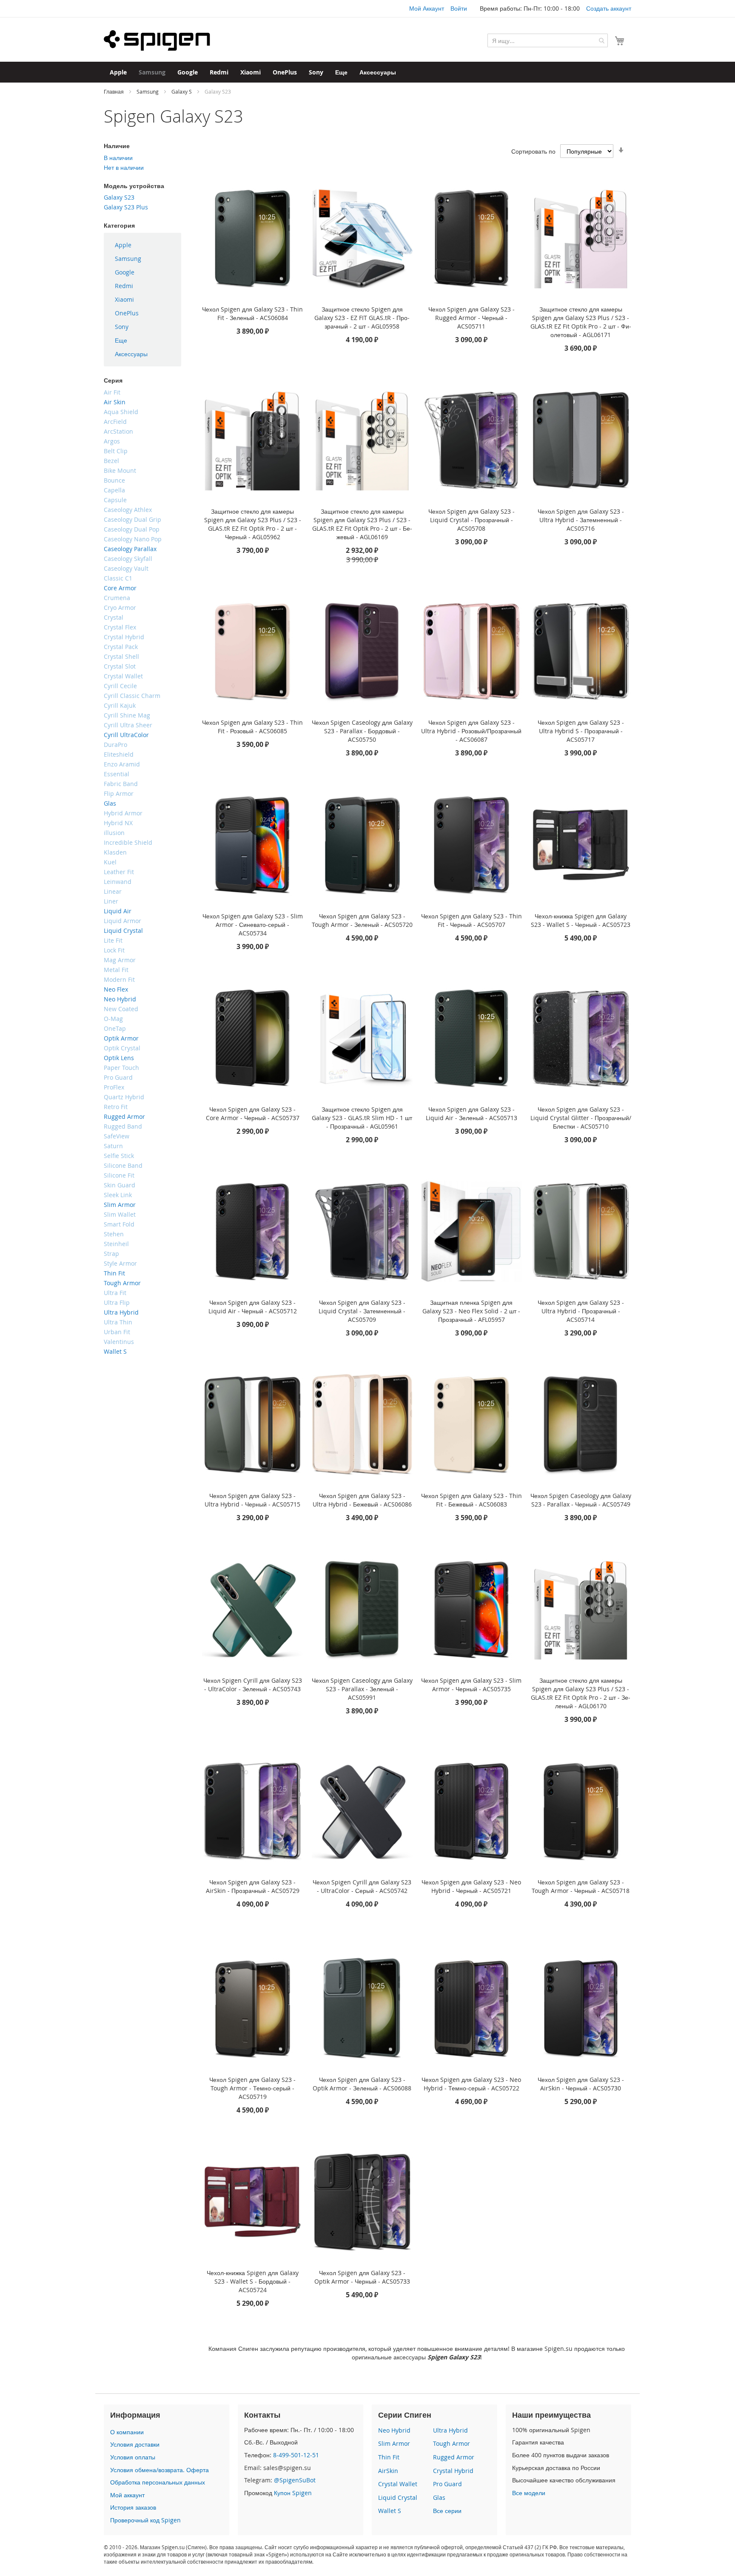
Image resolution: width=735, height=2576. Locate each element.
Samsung (148, 91)
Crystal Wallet (398, 2484)
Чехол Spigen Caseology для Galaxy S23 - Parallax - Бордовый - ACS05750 (362, 731)
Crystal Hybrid (453, 2471)
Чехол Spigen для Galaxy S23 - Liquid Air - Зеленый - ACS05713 (471, 1114)
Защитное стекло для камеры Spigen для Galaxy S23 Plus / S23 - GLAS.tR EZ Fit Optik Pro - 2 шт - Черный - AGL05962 (253, 524)
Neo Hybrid (394, 2430)
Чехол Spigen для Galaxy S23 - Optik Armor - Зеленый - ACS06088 (362, 2084)
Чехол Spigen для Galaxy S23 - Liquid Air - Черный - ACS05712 (253, 1307)
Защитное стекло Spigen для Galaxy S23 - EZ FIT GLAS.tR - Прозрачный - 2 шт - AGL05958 (362, 318)
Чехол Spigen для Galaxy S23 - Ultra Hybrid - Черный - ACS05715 (252, 1500)
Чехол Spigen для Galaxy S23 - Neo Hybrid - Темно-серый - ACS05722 (471, 2084)
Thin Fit (389, 2457)
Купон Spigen (293, 2493)
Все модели (529, 2493)
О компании (127, 2432)
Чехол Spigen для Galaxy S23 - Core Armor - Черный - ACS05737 (253, 1114)
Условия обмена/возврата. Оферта (160, 2470)
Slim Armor (394, 2443)
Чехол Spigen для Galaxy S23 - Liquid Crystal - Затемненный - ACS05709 (362, 1311)
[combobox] (548, 40)
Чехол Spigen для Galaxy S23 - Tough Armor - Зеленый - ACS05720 (362, 920)
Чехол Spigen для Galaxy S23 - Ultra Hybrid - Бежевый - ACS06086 (362, 1500)
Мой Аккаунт (427, 8)
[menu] (142, 300)
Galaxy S (182, 91)
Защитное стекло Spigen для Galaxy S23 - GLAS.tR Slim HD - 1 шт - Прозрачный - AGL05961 (362, 1118)
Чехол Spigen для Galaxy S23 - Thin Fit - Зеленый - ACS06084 (252, 313)
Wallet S (390, 2511)
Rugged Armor (454, 2457)
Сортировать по (533, 151)
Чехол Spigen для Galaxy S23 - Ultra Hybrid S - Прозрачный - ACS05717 (581, 731)
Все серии (447, 2511)
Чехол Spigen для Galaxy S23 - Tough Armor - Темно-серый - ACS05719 (252, 2088)
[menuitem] (118, 72)
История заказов (133, 2507)
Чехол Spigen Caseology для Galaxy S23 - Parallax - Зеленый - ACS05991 (362, 1689)
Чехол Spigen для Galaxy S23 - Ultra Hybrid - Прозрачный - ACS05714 (581, 1311)
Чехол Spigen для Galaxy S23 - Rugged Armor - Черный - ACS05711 (471, 318)
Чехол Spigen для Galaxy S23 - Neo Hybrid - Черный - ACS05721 (471, 1886)
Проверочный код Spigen (145, 2520)
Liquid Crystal (398, 2497)
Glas (439, 2497)
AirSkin (388, 2471)
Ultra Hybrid (450, 2430)
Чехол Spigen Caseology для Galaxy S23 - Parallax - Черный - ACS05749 (581, 1500)
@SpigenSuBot (295, 2480)
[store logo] (157, 40)
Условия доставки (135, 2444)
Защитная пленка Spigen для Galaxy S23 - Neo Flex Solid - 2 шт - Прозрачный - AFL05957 (471, 1311)
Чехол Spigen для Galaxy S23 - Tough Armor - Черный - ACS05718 (581, 1886)
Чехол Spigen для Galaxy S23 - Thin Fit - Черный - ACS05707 (471, 920)
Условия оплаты (133, 2457)
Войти (459, 8)
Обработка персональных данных (158, 2482)
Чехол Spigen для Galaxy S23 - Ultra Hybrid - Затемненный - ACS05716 (581, 520)
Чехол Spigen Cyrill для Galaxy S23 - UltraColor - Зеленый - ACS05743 (253, 1685)
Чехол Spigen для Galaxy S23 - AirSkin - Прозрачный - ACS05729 (253, 1886)
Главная (114, 91)
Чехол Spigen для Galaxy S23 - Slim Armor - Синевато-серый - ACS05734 (253, 925)
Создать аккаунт (609, 8)
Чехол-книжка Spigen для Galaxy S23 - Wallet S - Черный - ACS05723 (581, 920)
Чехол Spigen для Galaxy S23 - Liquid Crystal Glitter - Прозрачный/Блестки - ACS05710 (581, 1118)
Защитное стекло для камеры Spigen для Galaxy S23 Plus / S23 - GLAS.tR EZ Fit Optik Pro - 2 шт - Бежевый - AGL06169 (362, 524)
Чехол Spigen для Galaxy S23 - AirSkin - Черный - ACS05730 (581, 2084)
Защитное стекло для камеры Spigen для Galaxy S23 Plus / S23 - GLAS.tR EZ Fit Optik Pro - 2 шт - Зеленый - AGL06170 (581, 1693)
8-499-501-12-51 (296, 2455)
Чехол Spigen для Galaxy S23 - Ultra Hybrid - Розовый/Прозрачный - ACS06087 (471, 731)
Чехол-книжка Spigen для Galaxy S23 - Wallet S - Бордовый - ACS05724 (253, 2281)
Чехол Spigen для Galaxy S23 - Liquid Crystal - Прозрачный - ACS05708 (471, 520)
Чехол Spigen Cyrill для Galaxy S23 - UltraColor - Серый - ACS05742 (362, 1886)
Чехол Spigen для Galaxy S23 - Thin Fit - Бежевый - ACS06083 (471, 1500)
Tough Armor (452, 2443)
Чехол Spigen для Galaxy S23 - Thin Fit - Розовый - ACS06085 (252, 727)
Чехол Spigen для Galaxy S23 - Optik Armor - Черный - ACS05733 (362, 2277)
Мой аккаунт (127, 2495)
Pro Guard (447, 2484)
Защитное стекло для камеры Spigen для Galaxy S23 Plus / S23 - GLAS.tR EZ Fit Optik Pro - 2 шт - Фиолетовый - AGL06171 (581, 322)
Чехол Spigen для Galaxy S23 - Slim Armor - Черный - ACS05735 (471, 1685)
